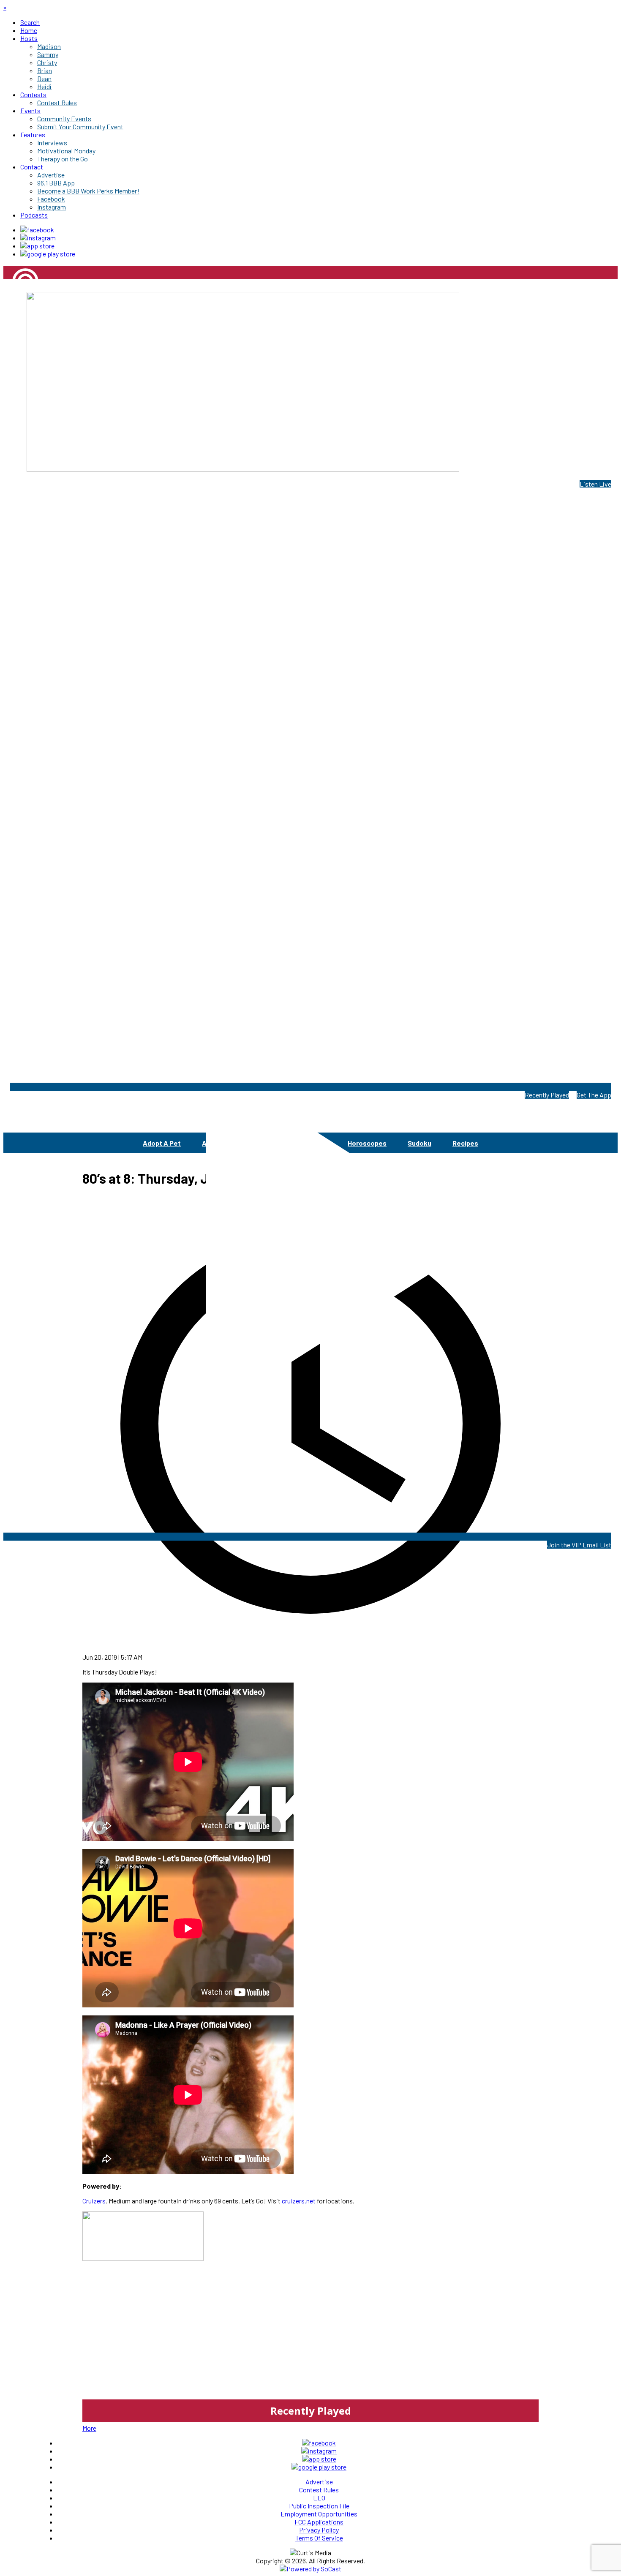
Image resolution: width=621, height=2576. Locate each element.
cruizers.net (299, 2201)
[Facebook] (37, 230)
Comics (256, 1143)
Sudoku (419, 1143)
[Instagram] (38, 238)
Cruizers (94, 2201)
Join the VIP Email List (579, 1545)
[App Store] (37, 246)
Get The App (594, 1095)
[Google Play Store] (48, 254)
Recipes (465, 1143)
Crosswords (308, 1143)
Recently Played (547, 1095)
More (89, 2428)
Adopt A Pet (162, 1143)
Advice (213, 1143)
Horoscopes (367, 1143)
